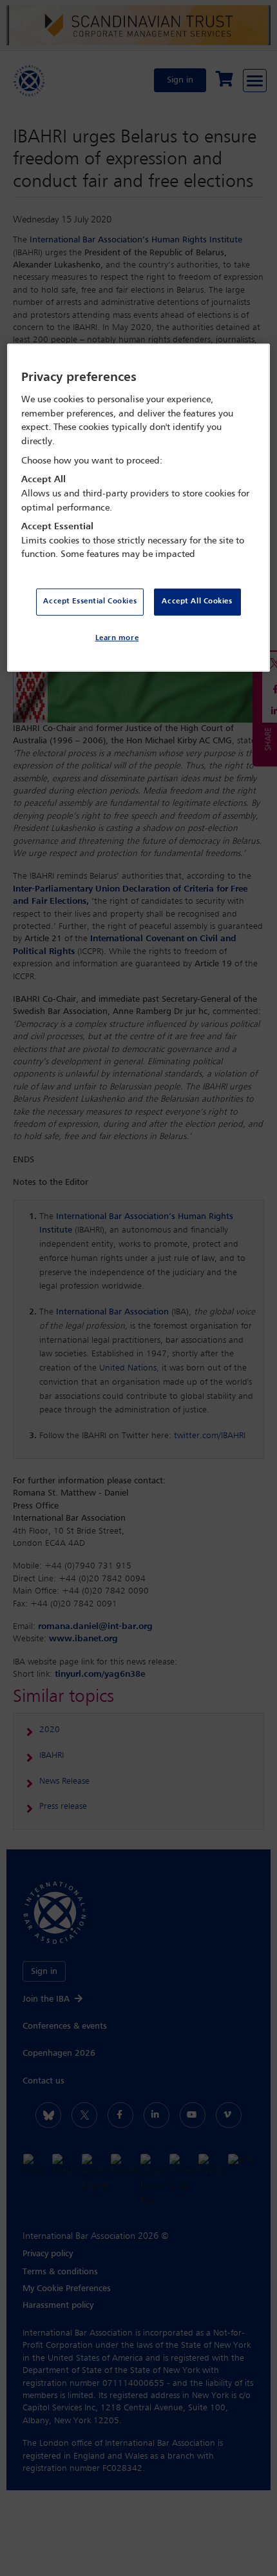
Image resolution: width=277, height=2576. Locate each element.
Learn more (117, 638)
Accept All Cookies (197, 601)
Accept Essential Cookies (90, 601)
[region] (139, 507)
